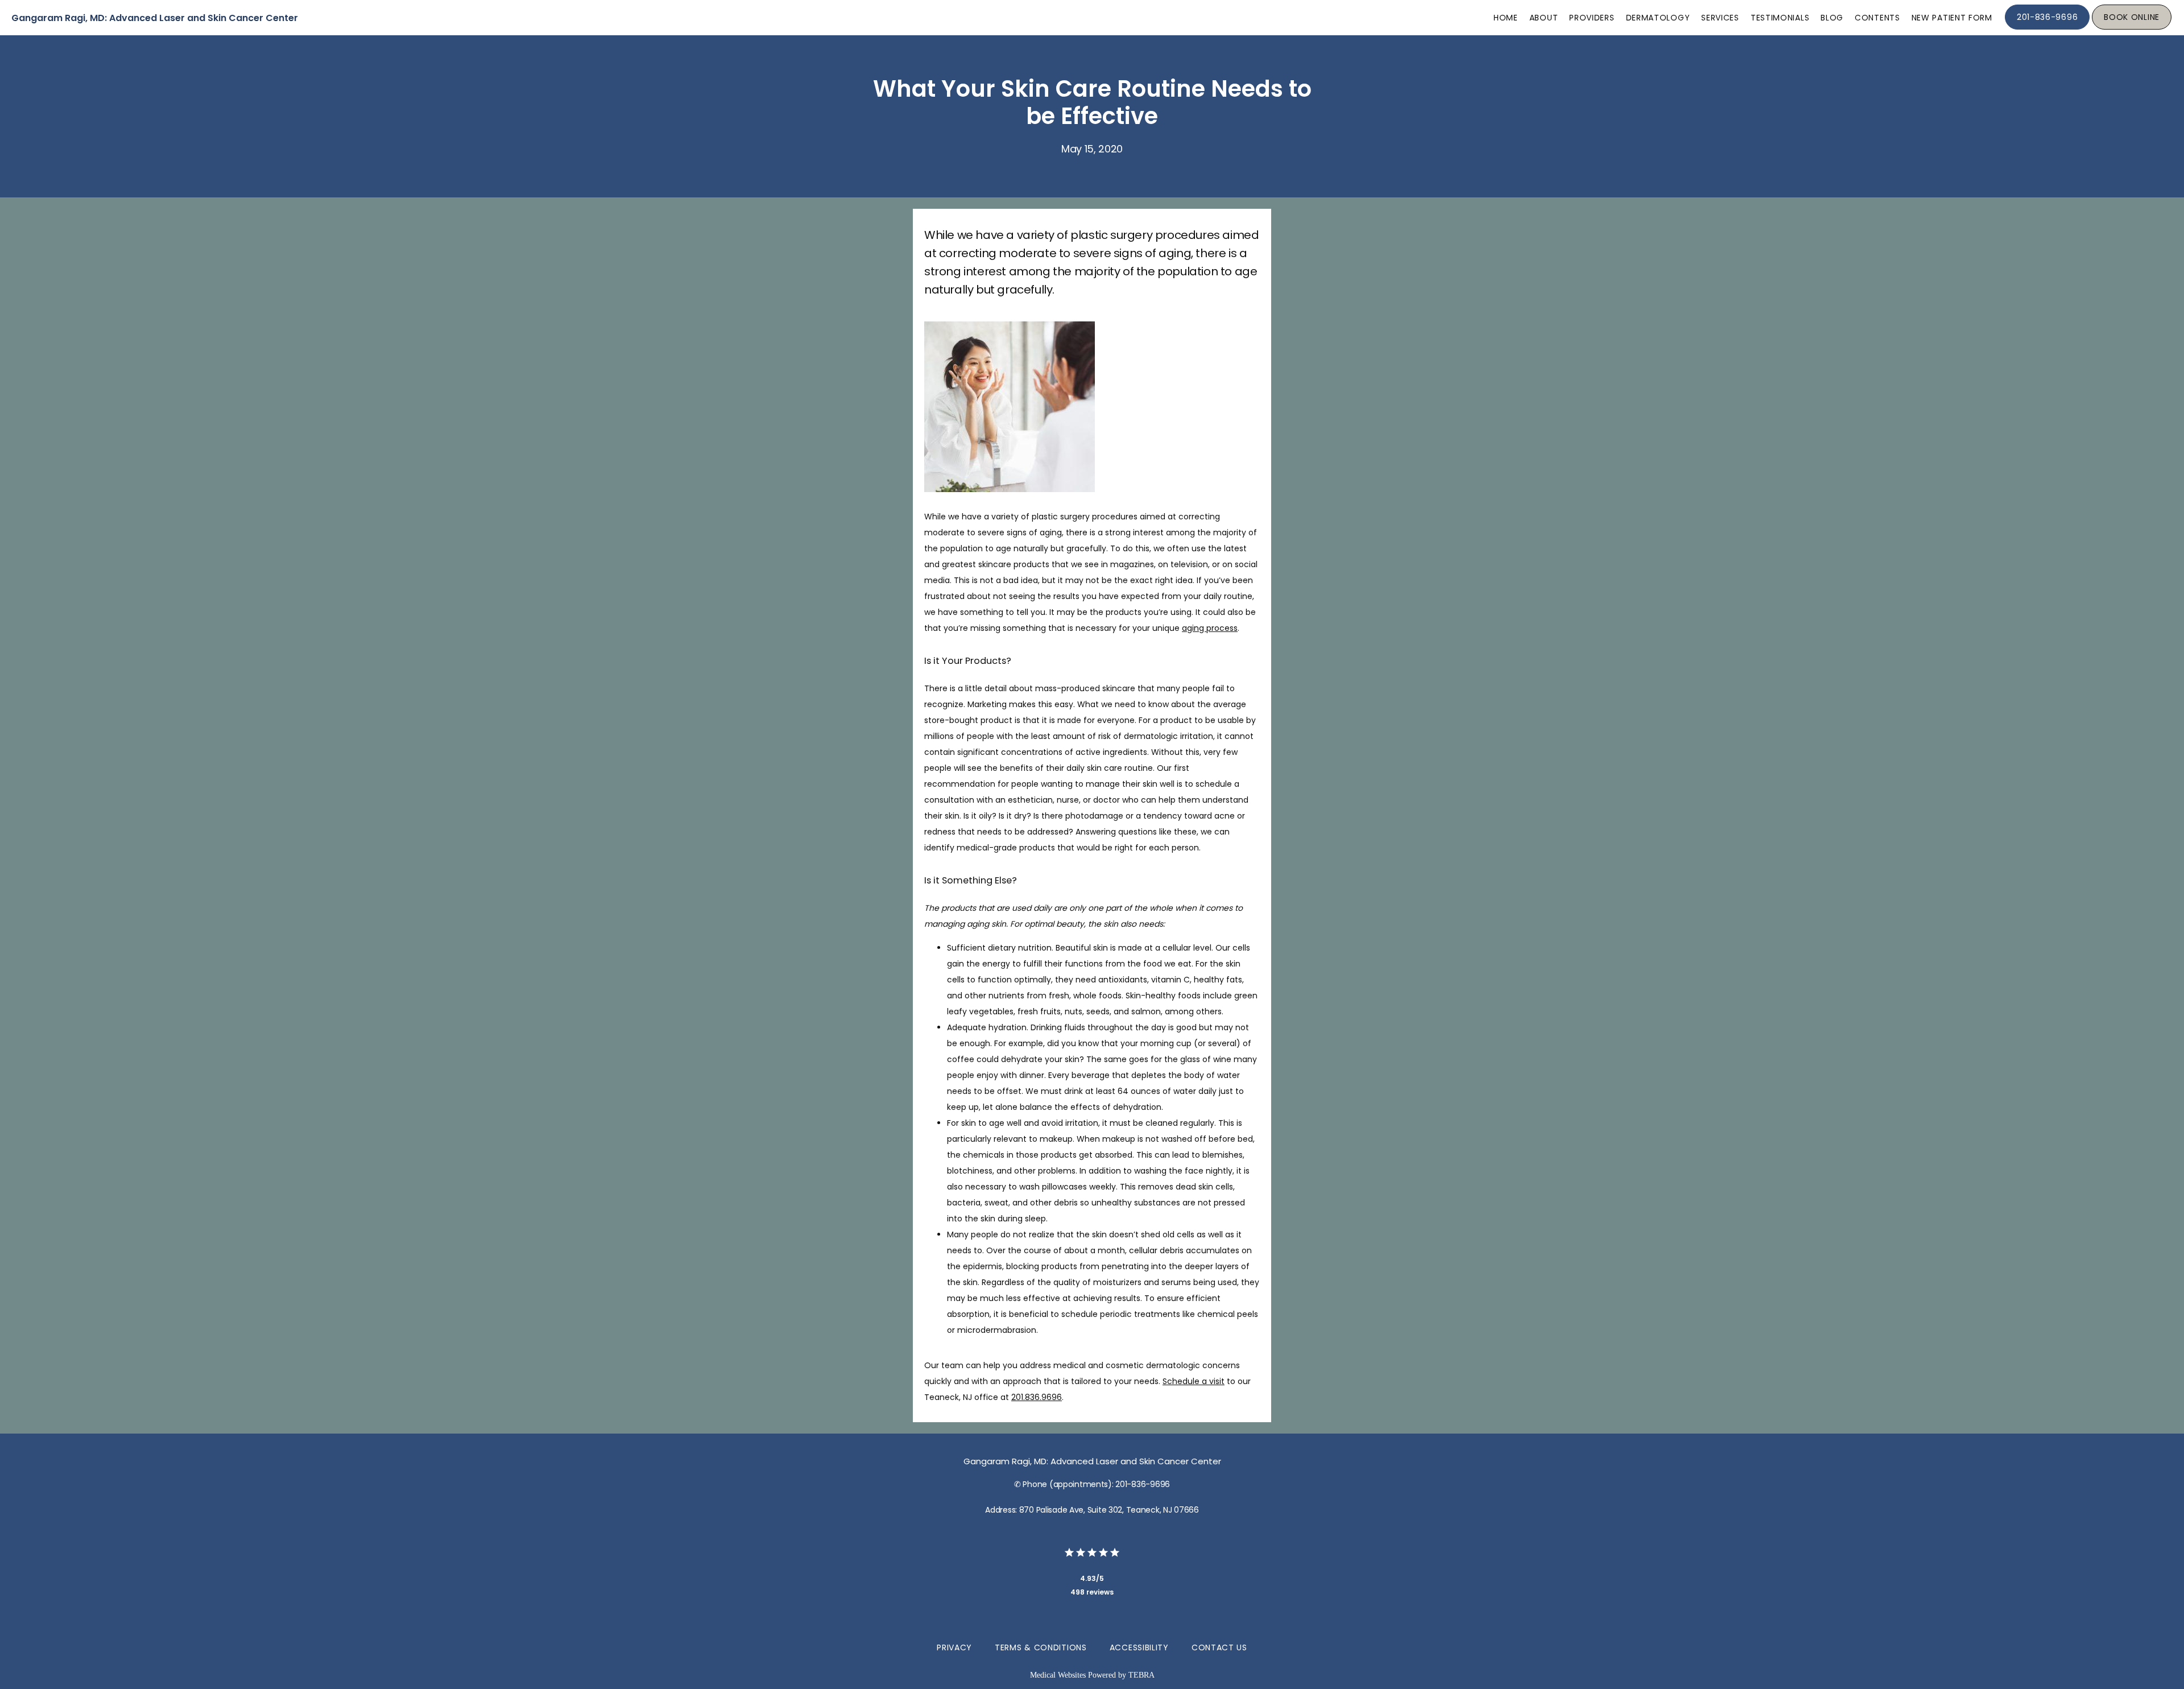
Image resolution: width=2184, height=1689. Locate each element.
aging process (1210, 628)
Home (1506, 18)
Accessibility (1139, 1647)
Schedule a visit (1194, 1381)
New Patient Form (1952, 18)
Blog (1832, 18)
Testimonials (1780, 18)
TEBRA (1141, 1675)
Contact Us (1219, 1647)
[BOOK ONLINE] (2132, 28)
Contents (1877, 18)
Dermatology (1658, 18)
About (1544, 18)
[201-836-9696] (2047, 28)
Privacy (954, 1647)
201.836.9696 (1037, 1397)
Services (1720, 18)
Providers (1592, 18)
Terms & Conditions (1041, 1647)
